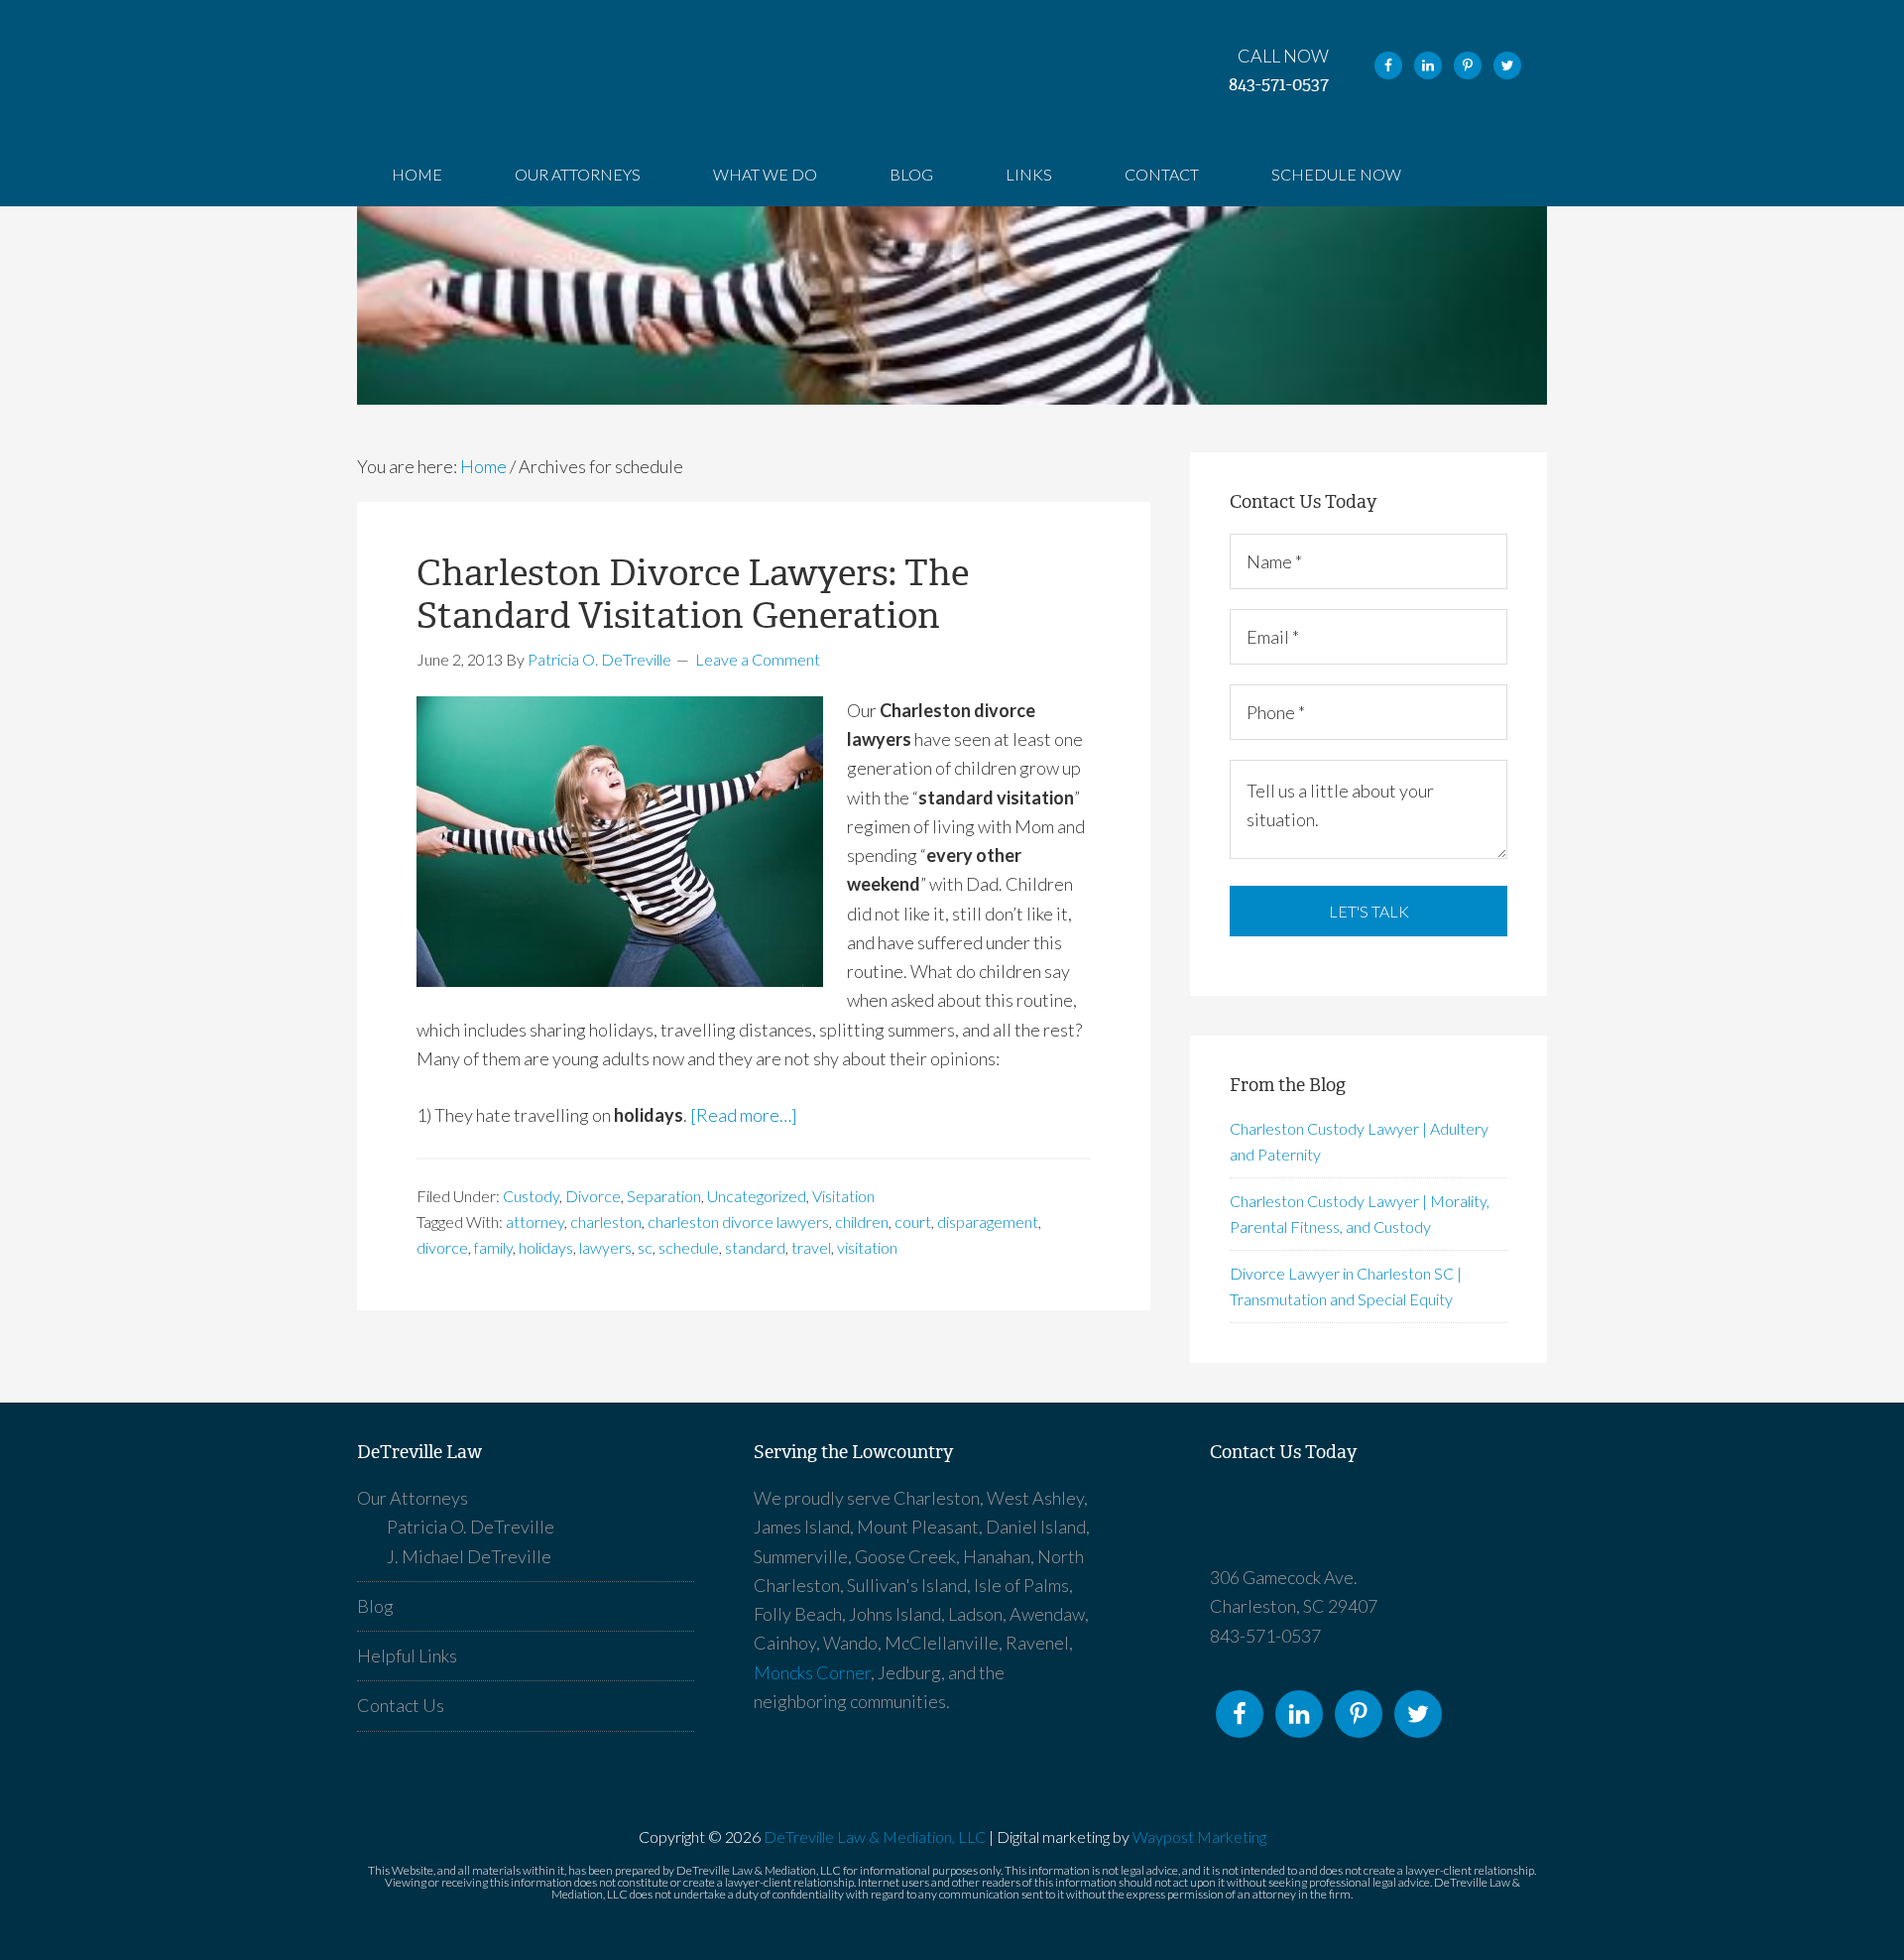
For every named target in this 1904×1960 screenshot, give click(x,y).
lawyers (605, 1247)
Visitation (843, 1196)
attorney (535, 1222)
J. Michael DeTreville (469, 1556)
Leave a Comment (758, 659)
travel (811, 1247)
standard (755, 1247)
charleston (606, 1222)
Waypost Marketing (1199, 1837)
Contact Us (401, 1705)
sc (645, 1247)
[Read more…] (744, 1115)
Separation (664, 1196)
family (493, 1247)
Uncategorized (757, 1196)
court (913, 1222)
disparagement (988, 1222)
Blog (375, 1606)
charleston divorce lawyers (738, 1222)
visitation (867, 1247)
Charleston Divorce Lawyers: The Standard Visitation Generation (693, 594)
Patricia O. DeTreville (471, 1527)
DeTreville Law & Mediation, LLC (875, 1837)
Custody (531, 1196)
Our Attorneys (413, 1498)
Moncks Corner (812, 1672)
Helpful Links (407, 1655)
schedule (689, 1247)
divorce (442, 1247)
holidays (546, 1247)
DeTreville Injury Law (1378, 1524)
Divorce (593, 1196)
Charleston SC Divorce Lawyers (496, 71)
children (862, 1222)
